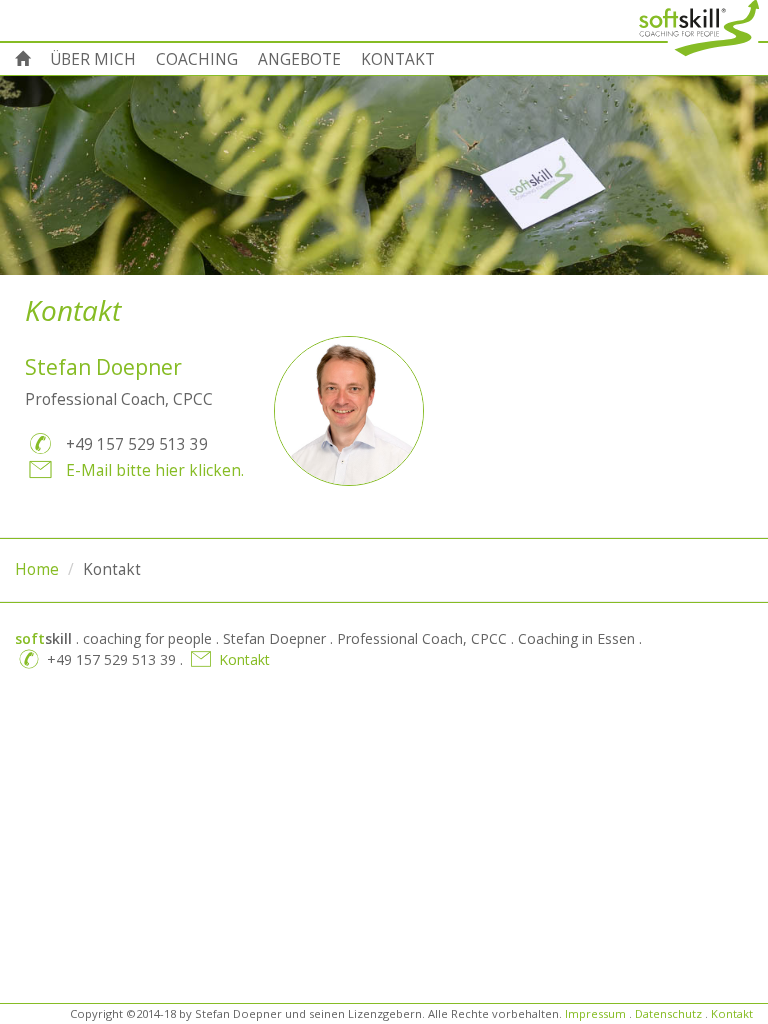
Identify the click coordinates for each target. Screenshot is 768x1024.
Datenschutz (668, 1013)
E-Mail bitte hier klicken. (155, 470)
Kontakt (244, 659)
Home (37, 569)
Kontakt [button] (398, 59)
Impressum (595, 1013)
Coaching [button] (197, 59)
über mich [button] (93, 59)
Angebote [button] (299, 59)
